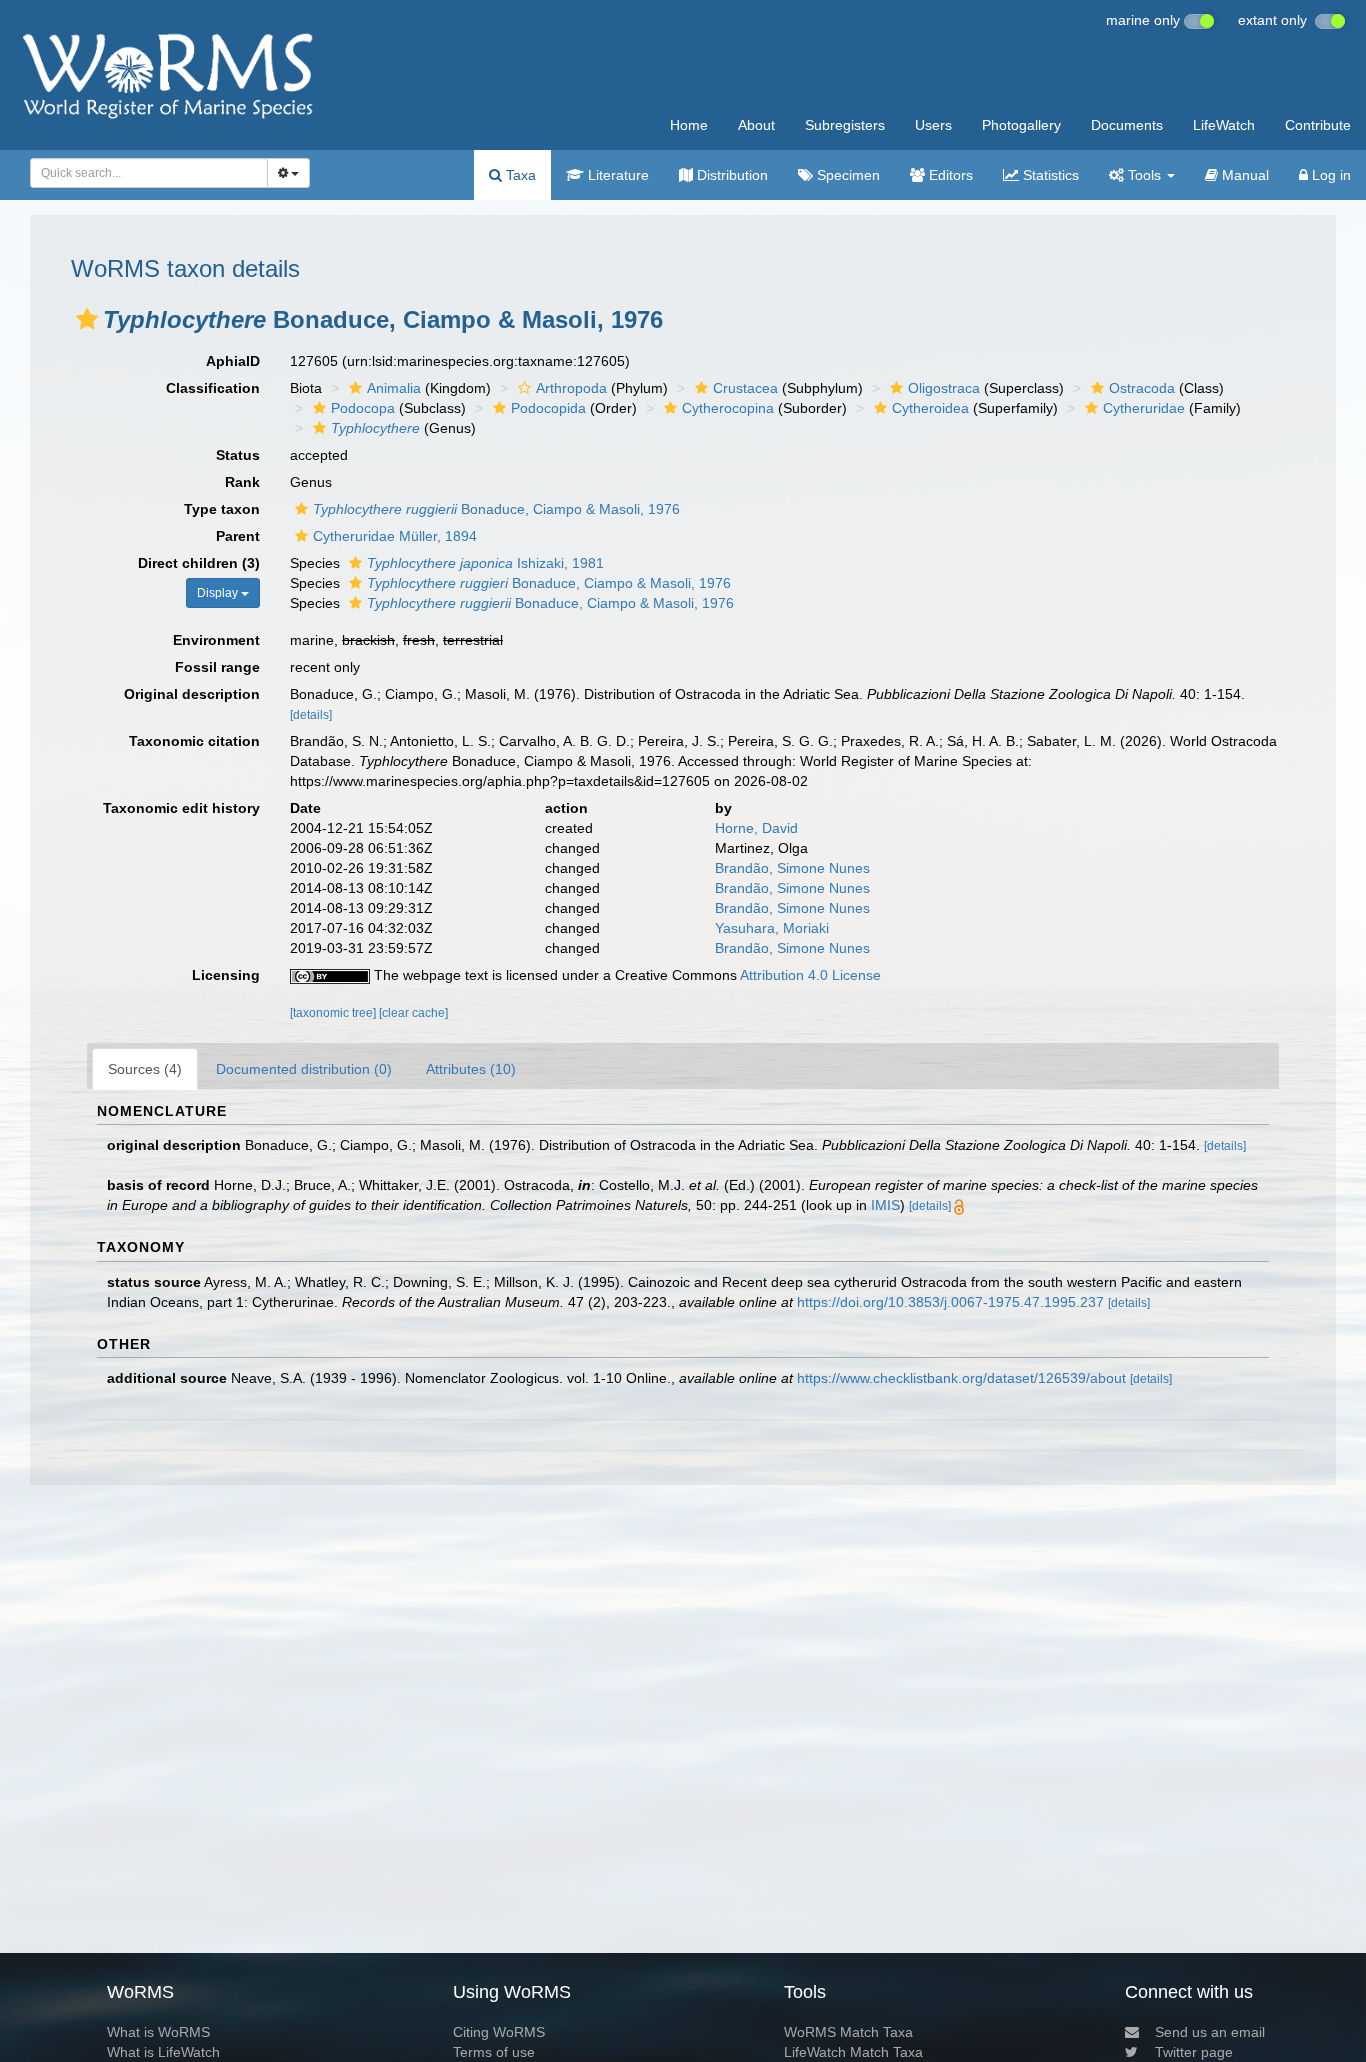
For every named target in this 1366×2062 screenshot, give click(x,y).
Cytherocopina (728, 408)
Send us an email (1210, 2032)
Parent (238, 536)
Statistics (1049, 175)
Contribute (1318, 125)
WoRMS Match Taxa (848, 2032)
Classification (213, 388)
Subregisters (845, 125)
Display (219, 593)
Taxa (519, 175)
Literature (616, 175)
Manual (1243, 175)
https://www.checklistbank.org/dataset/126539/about (961, 1378)
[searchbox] (143, 173)
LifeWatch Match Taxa (853, 2052)
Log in (1329, 175)
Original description (192, 694)
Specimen (846, 175)
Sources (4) (145, 1069)
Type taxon (222, 509)
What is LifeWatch (163, 2052)
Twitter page (1194, 2052)
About (756, 125)
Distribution (730, 175)
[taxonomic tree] (334, 1013)
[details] (311, 715)
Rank (242, 482)
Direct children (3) (199, 563)
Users (933, 125)
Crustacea (745, 388)
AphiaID (233, 361)
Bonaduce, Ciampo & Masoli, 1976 (496, 509)
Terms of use (494, 2052)
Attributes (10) (471, 1069)
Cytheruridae (1144, 408)
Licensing (226, 975)
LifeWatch (1224, 125)
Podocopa (363, 408)
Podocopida (548, 408)
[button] (87, 319)
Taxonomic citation (194, 741)
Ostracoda (1142, 388)
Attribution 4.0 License (810, 975)
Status (238, 455)
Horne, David (756, 828)
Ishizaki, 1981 (485, 563)
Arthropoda (571, 388)
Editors (949, 175)
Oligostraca (944, 388)
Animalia (394, 388)
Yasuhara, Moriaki (772, 928)
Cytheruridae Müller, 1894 (395, 536)
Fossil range (217, 667)
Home (689, 125)
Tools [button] (1144, 175)
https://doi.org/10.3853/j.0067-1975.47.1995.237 (950, 1302)
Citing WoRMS (499, 2032)
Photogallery (1021, 125)
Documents (1127, 125)
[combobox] (149, 173)
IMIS (885, 1205)
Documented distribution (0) (304, 1069)
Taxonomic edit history (181, 808)
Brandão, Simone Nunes (792, 868)
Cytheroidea (930, 408)
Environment (216, 640)
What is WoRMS (158, 2032)
